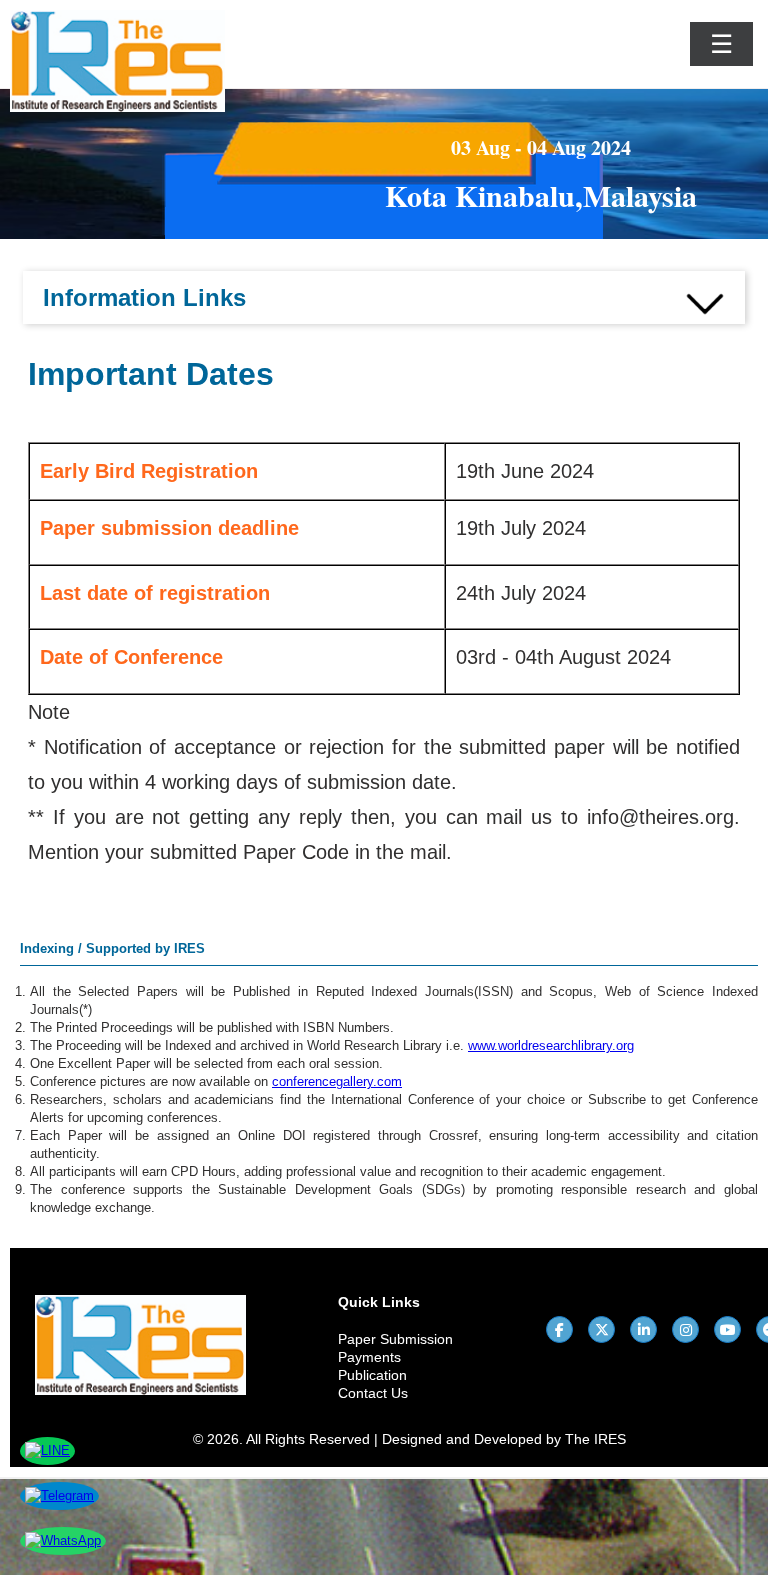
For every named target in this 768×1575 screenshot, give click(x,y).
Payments (369, 1357)
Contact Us (373, 1393)
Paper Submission (395, 1339)
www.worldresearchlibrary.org (551, 1045)
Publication (372, 1375)
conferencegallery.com (337, 1081)
